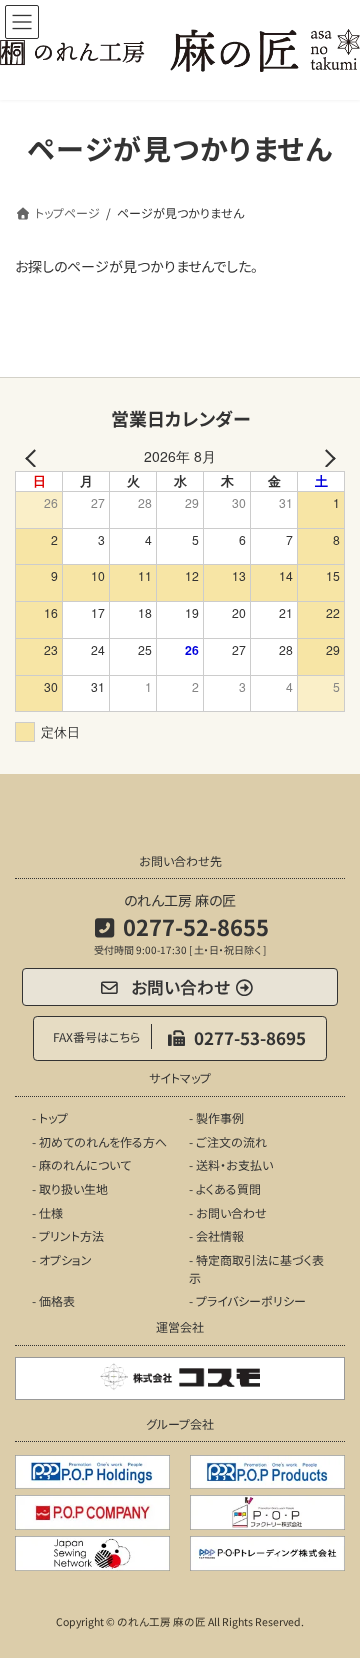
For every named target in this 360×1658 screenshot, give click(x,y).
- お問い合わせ (228, 1211)
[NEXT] (326, 456)
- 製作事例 (216, 1117)
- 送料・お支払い (231, 1164)
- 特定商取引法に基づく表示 (256, 1268)
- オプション (62, 1259)
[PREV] (34, 456)
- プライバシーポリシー (247, 1300)
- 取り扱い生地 (70, 1188)
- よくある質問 (225, 1188)
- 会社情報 (216, 1235)
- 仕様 (47, 1211)
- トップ (50, 1117)
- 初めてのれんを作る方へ (99, 1141)
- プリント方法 (68, 1235)
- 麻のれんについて (81, 1164)
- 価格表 (53, 1300)
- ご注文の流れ (228, 1141)
